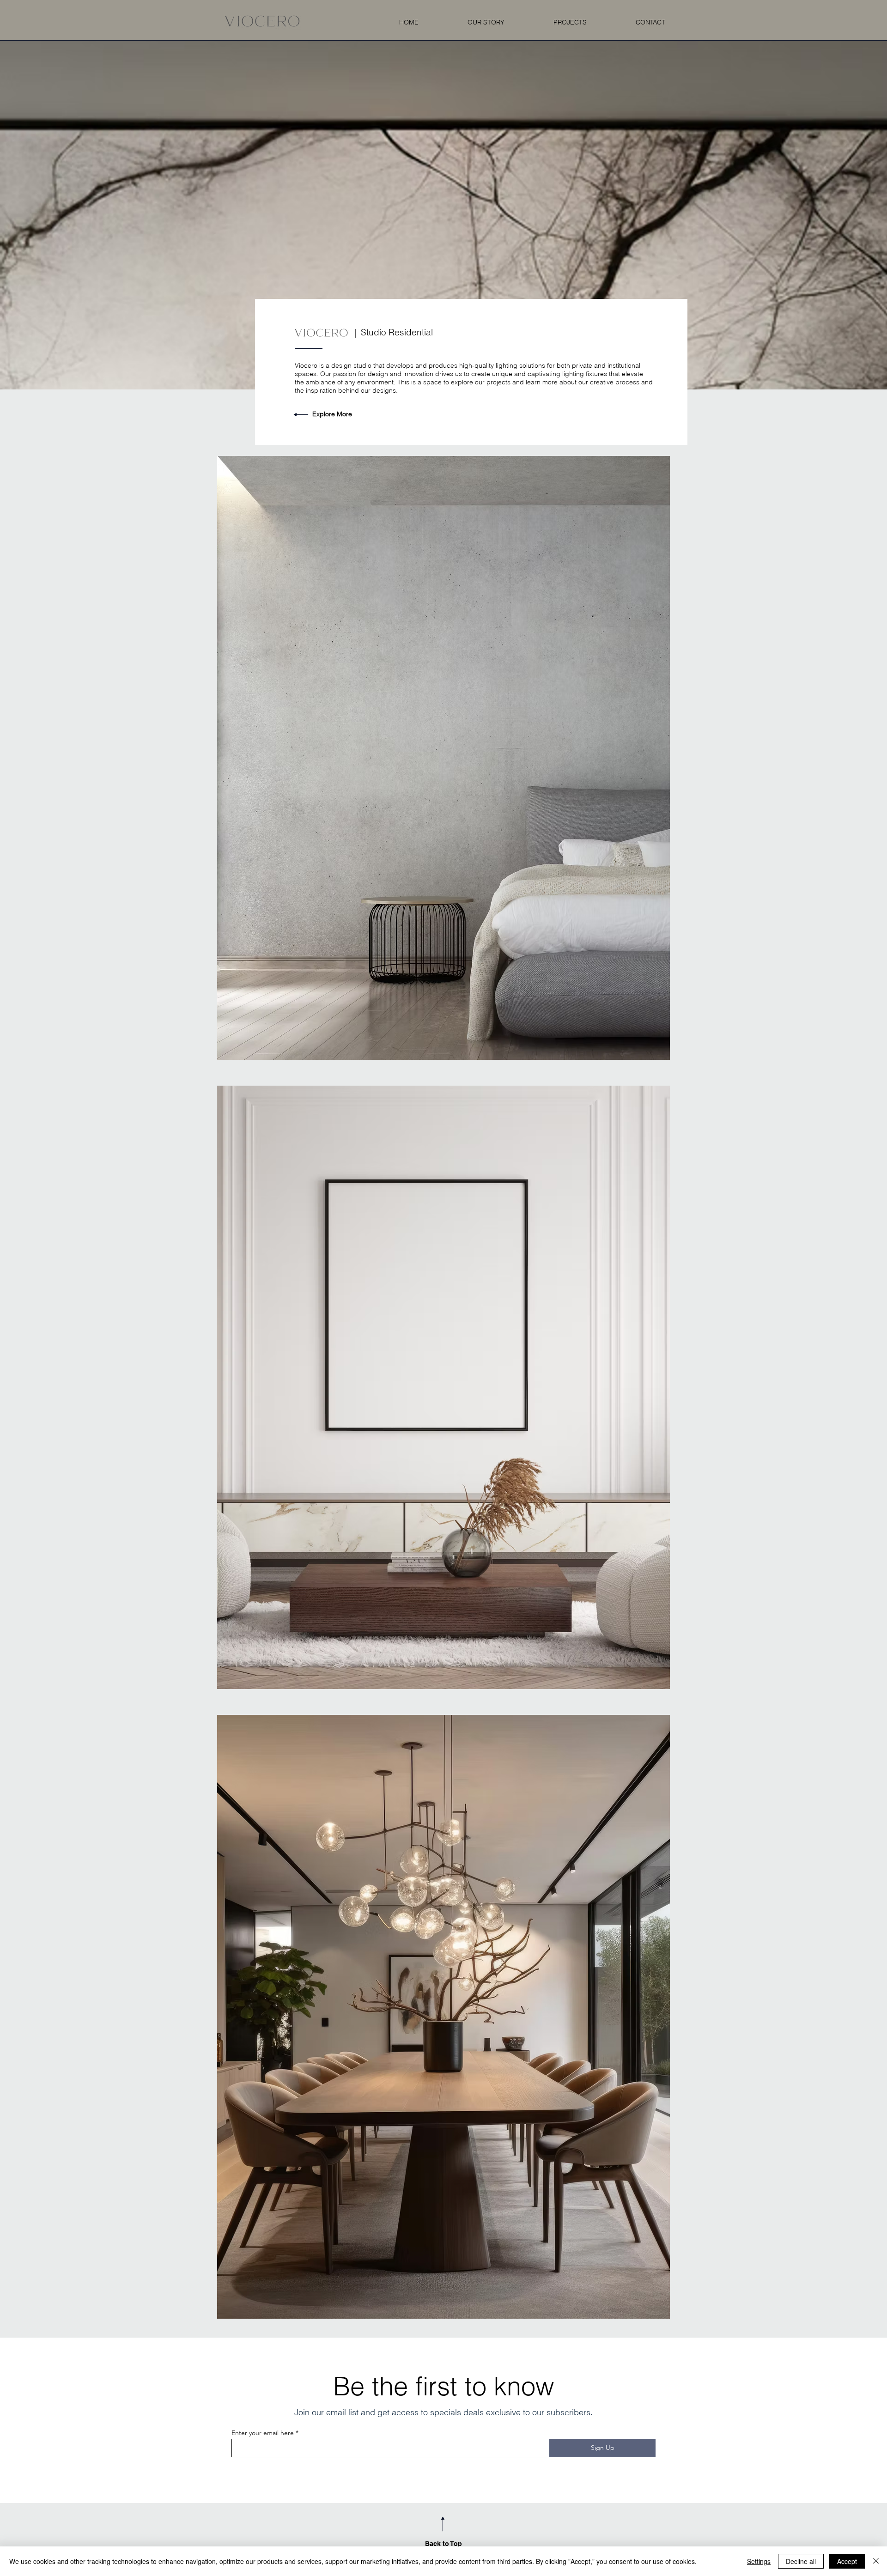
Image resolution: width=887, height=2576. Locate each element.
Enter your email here (263, 2433)
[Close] (876, 2561)
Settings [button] (759, 2561)
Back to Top (443, 2544)
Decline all (801, 2561)
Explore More (332, 414)
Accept (847, 2561)
